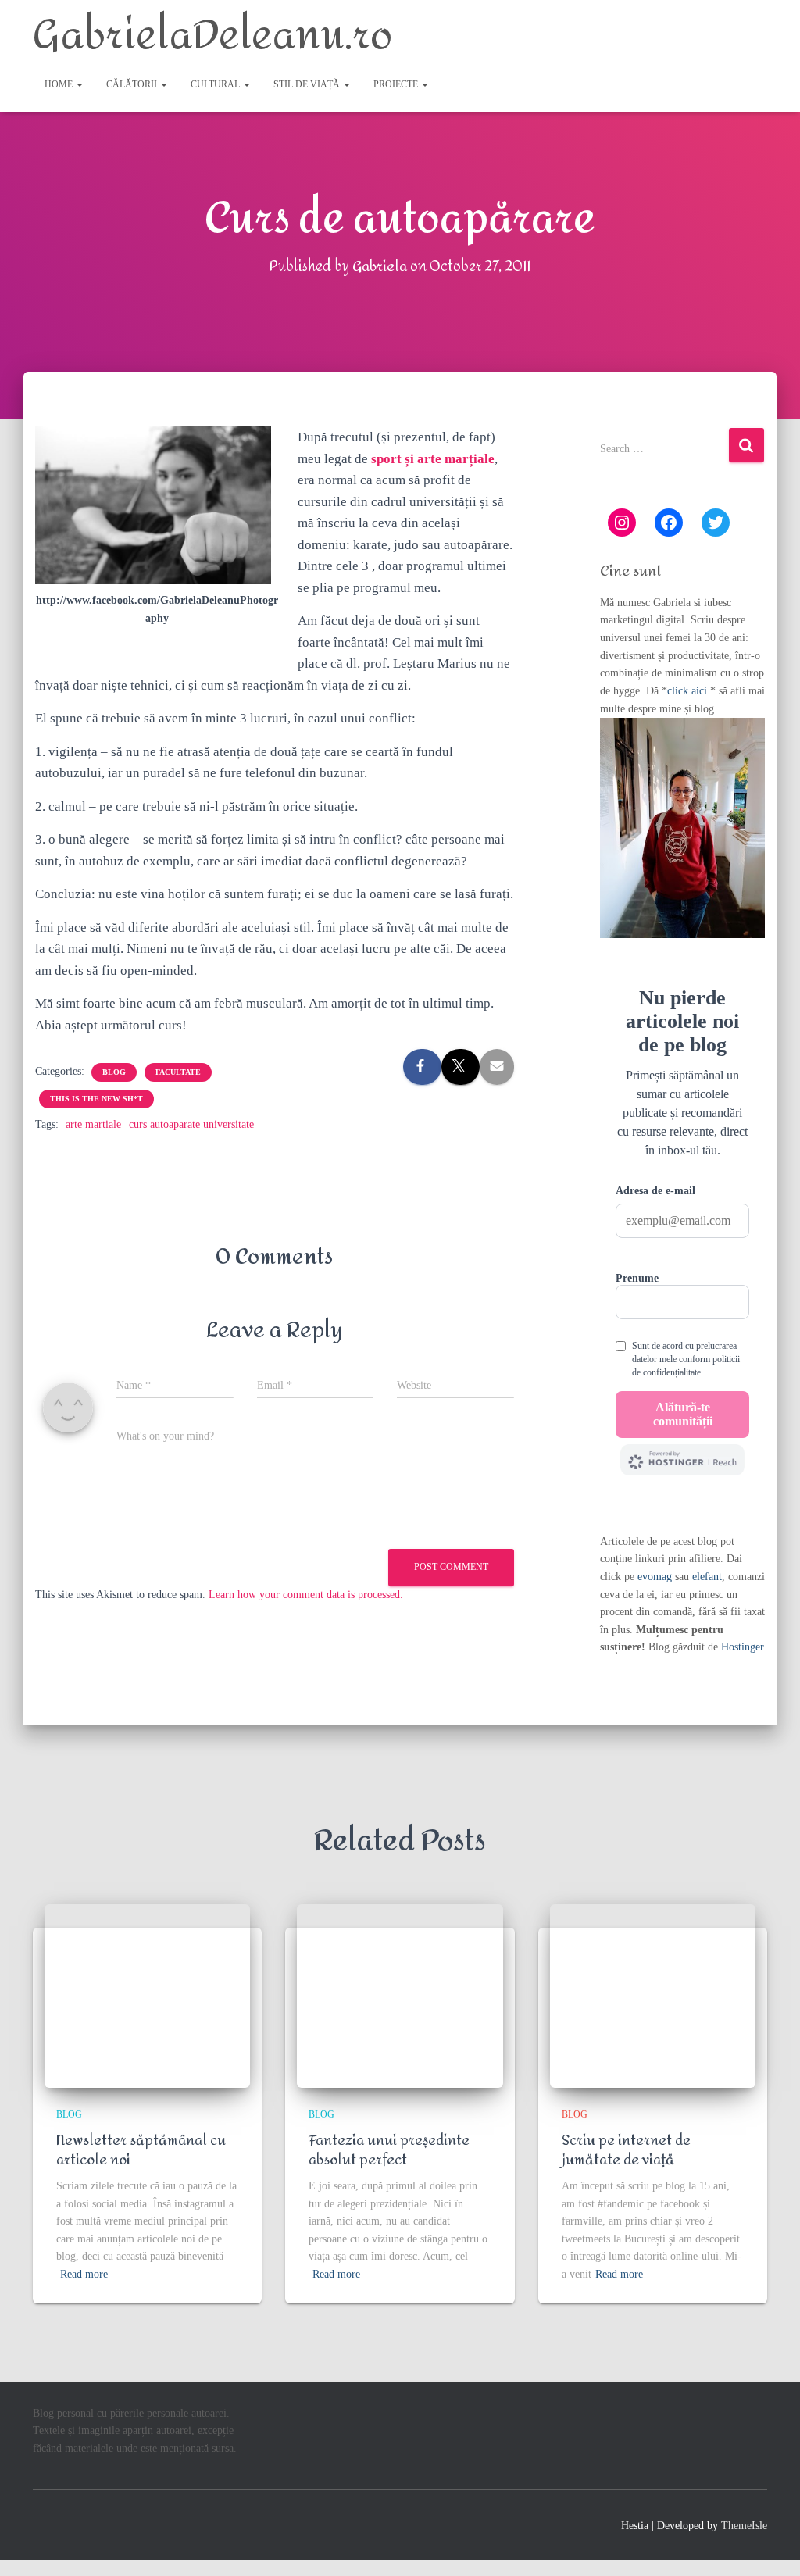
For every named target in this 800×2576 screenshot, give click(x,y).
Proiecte (397, 84)
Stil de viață (308, 84)
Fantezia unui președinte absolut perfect (389, 2150)
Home (60, 84)
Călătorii (133, 84)
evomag (655, 1577)
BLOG (114, 1072)
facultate (178, 1072)
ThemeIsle (744, 2526)
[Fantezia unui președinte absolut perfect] (400, 1996)
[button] (79, 84)
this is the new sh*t (96, 1099)
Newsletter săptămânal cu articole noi (141, 2150)
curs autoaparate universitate (191, 1124)
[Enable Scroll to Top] (769, 2545)
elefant (707, 1577)
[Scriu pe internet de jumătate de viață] (653, 1996)
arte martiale (93, 1124)
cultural (216, 84)
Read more (84, 2274)
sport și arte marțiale (433, 459)
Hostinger (743, 1647)
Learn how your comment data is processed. (306, 1595)
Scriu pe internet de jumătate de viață (626, 2150)
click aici (689, 691)
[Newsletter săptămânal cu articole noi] (147, 1996)
